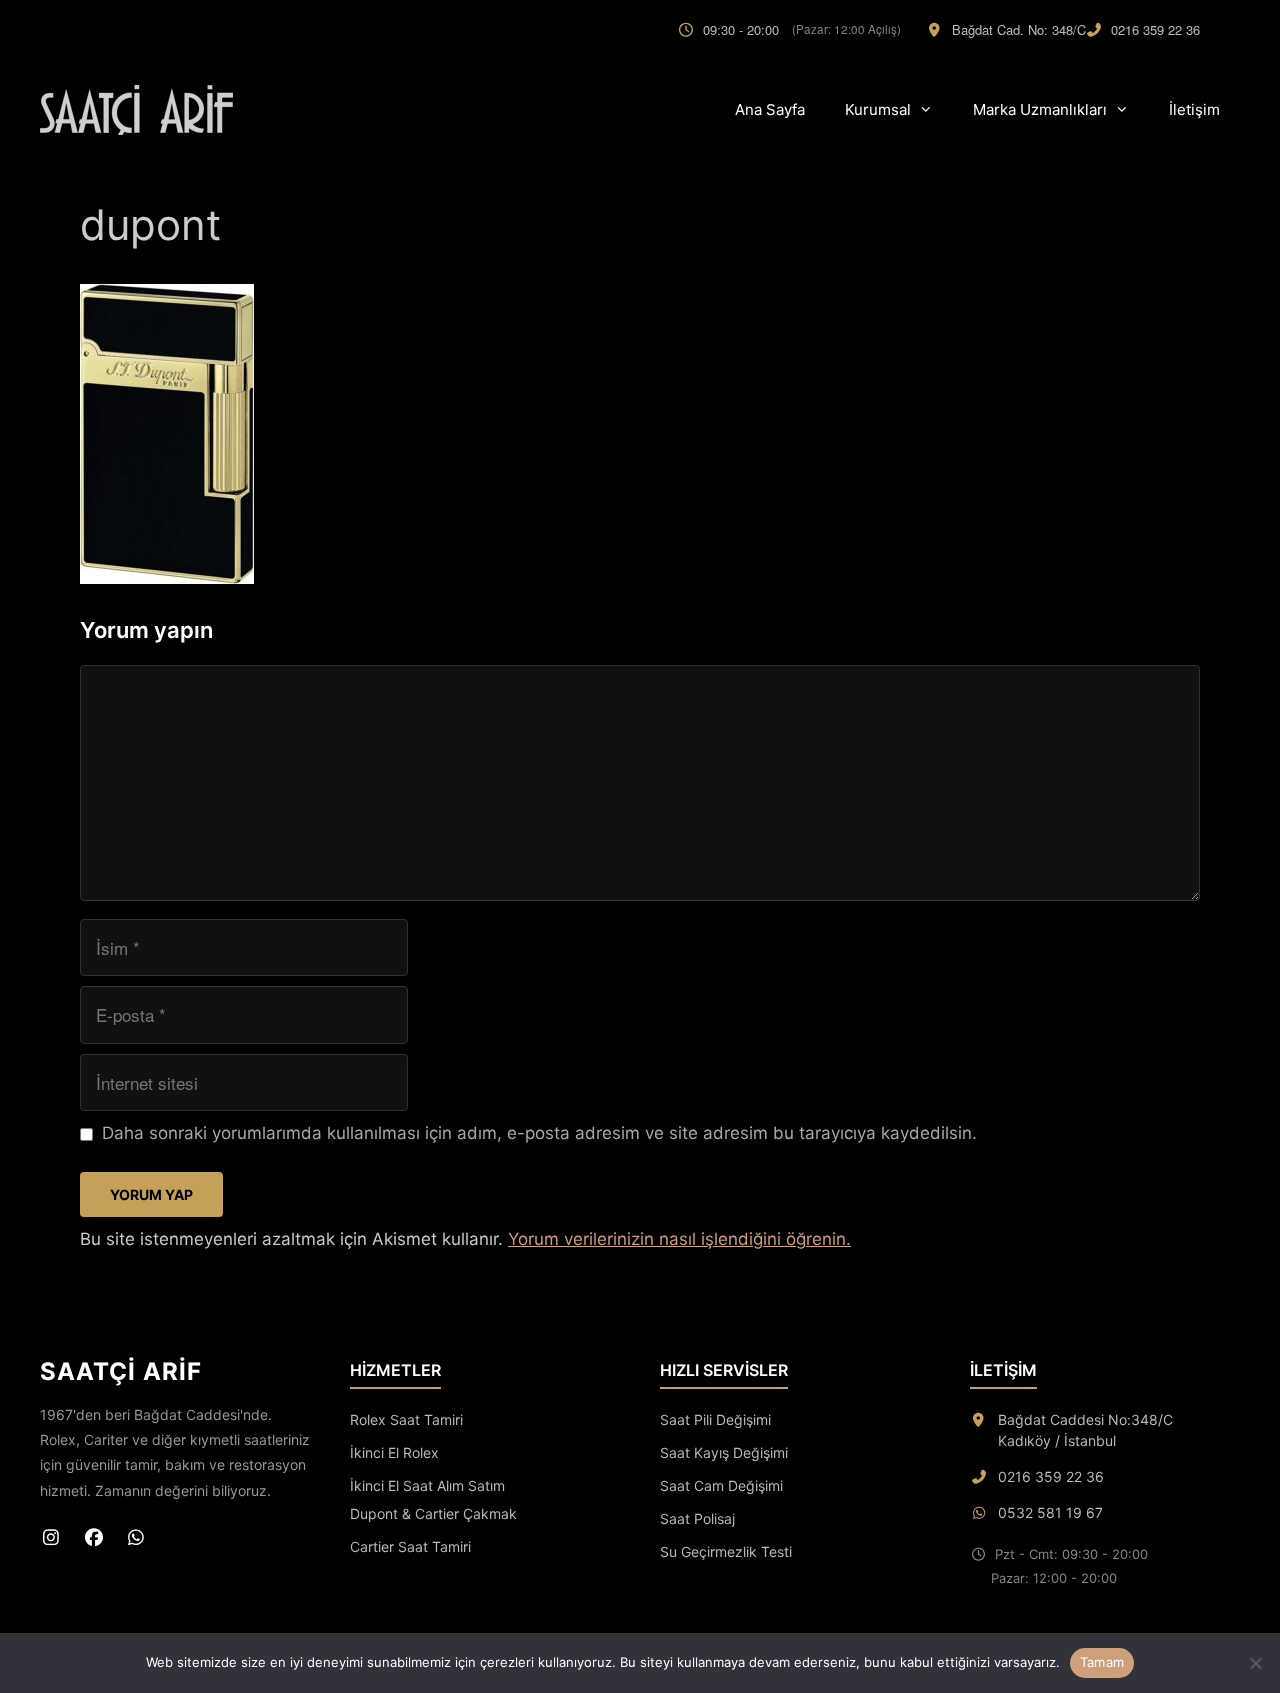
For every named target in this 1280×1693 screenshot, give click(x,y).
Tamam (1102, 1662)
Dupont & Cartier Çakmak (433, 1513)
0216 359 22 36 (1155, 29)
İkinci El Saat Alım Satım (427, 1485)
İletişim (1194, 109)
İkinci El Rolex (394, 1452)
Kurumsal (878, 109)
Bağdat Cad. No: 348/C (1019, 29)
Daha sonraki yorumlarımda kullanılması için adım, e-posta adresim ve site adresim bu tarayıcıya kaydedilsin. (539, 1133)
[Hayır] (1255, 1663)
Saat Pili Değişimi (715, 1419)
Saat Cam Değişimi (721, 1485)
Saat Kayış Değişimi (724, 1452)
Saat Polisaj (697, 1518)
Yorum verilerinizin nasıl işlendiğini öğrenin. (679, 1239)
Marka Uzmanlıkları (1040, 109)
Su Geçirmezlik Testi (726, 1551)
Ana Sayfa (770, 109)
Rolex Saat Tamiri (406, 1419)
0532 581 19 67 (1050, 1512)
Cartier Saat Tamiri (410, 1546)
